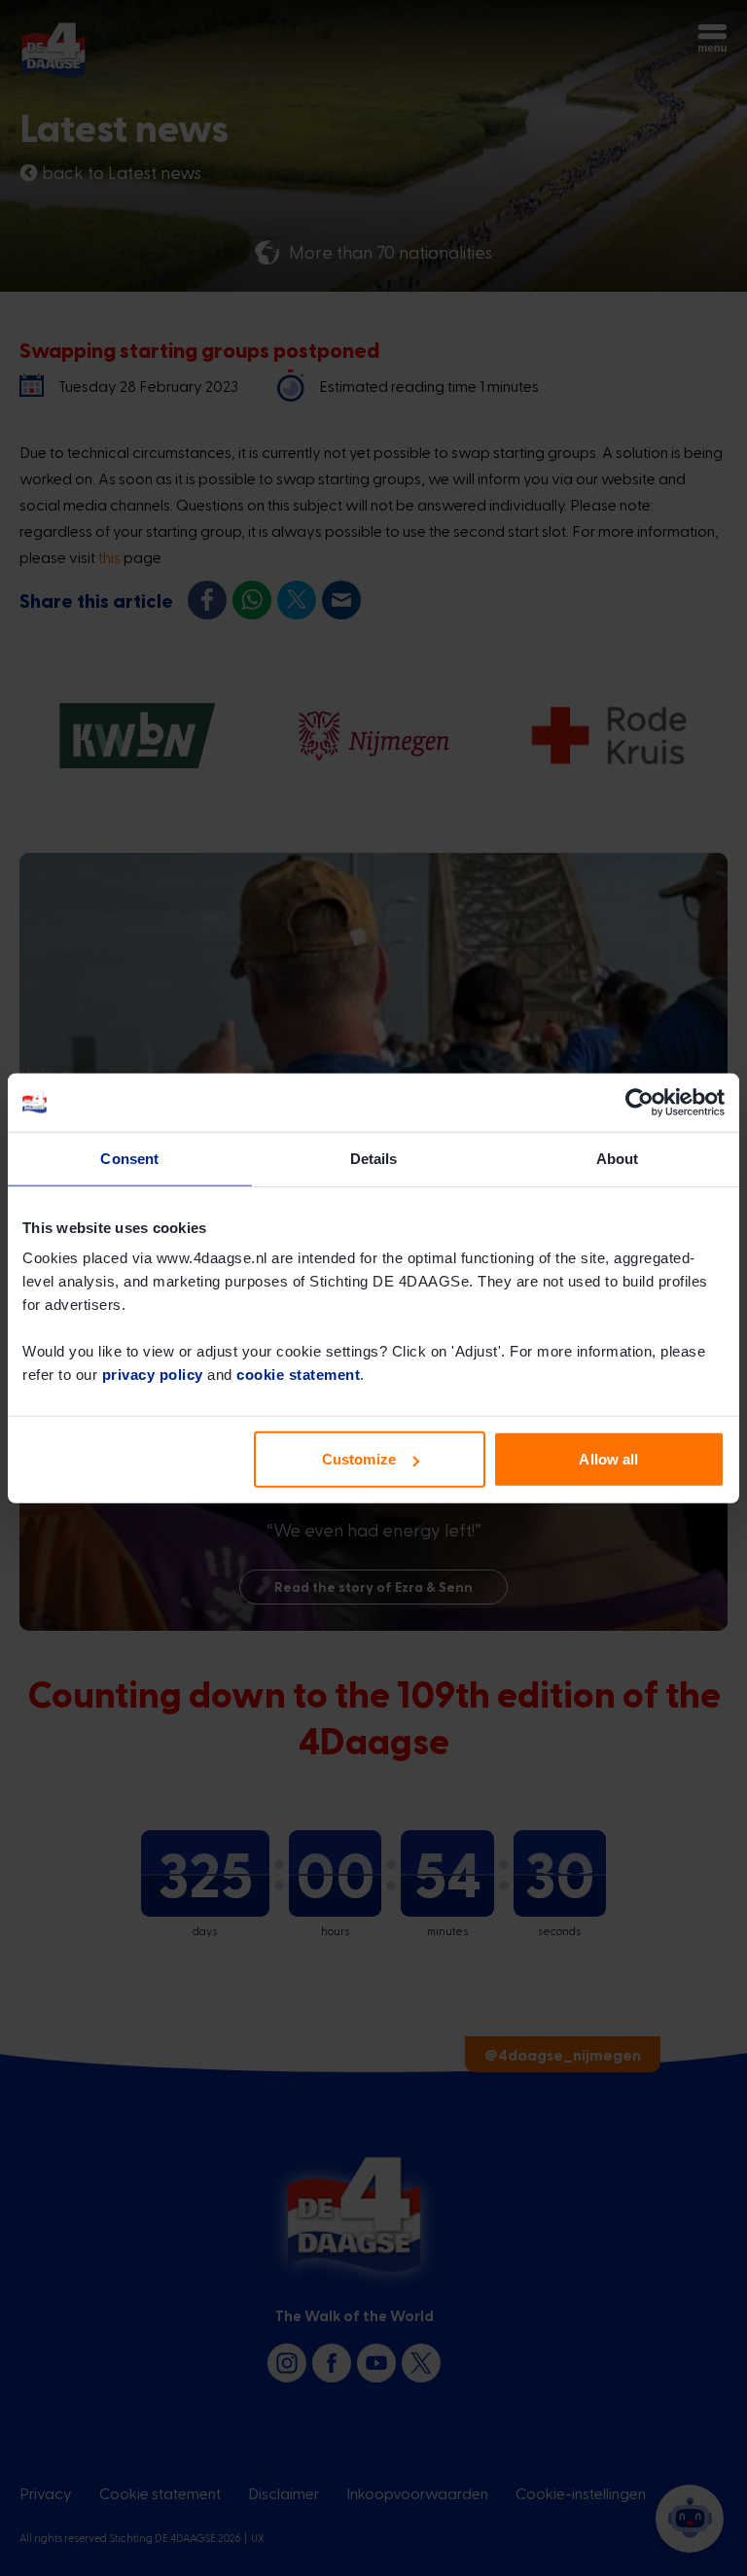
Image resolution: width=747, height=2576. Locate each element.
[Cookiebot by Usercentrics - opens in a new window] (640, 1102)
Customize (359, 1459)
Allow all (608, 1459)
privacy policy (153, 1375)
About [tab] (618, 1158)
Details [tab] (374, 1158)
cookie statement (298, 1375)
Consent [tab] (129, 1158)
